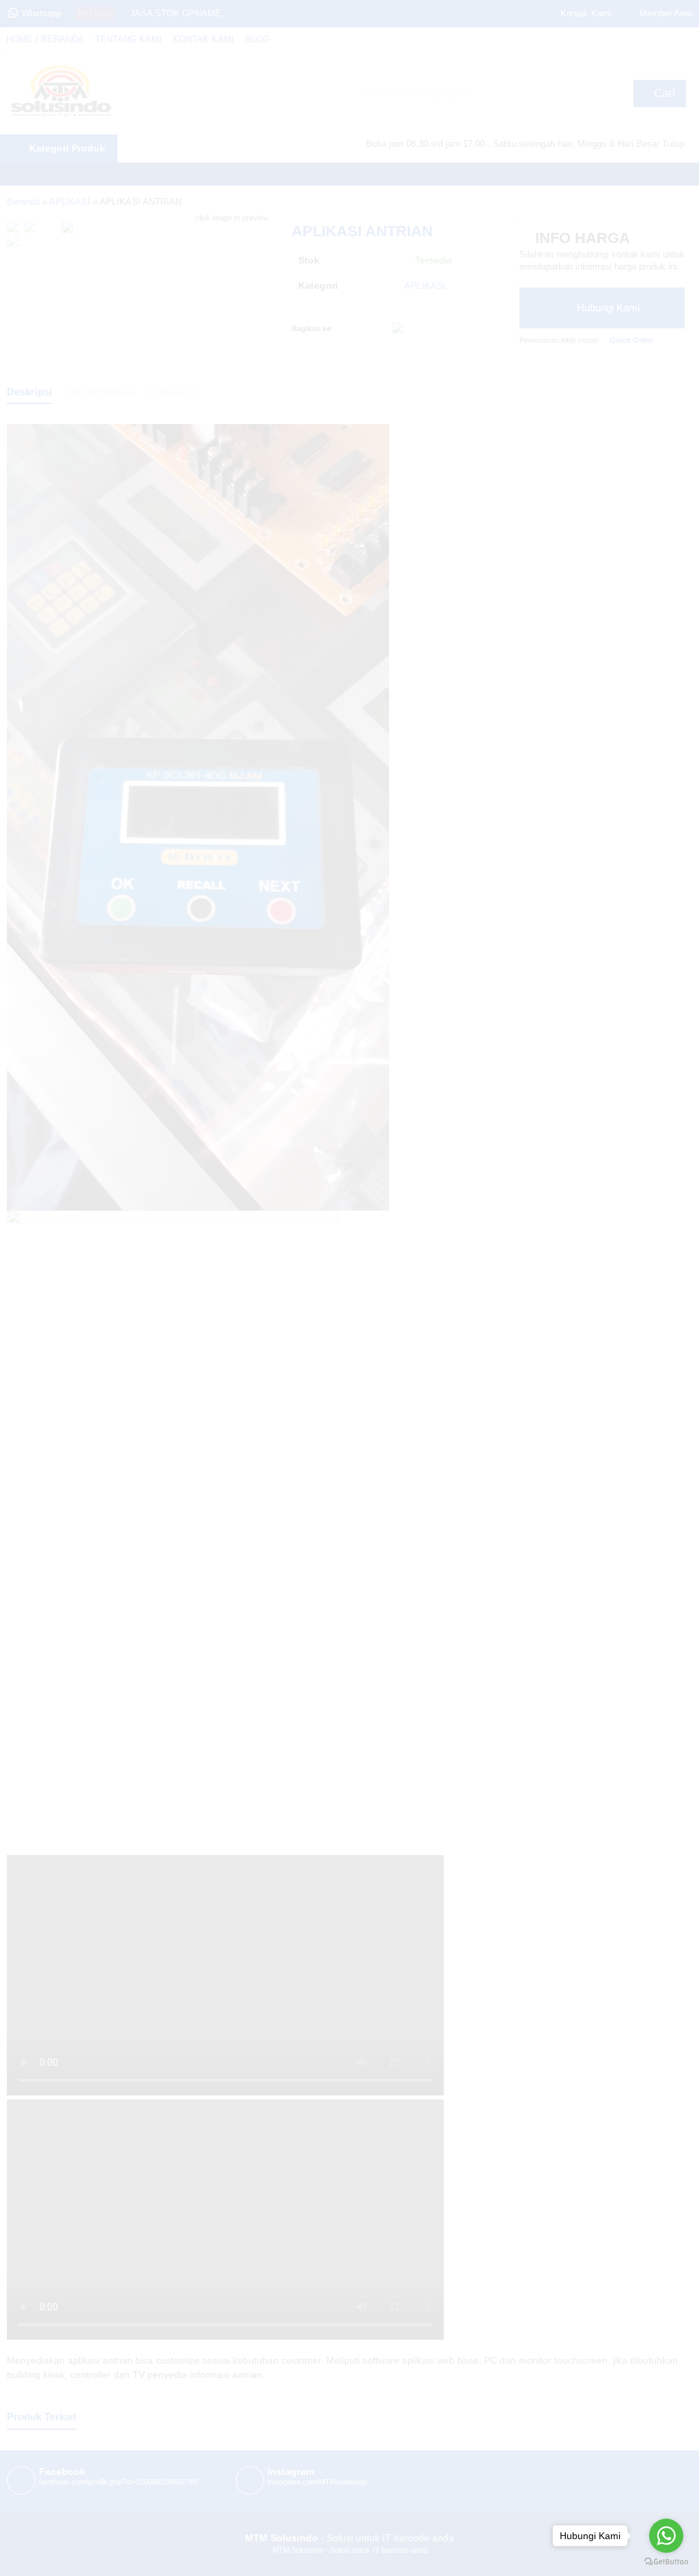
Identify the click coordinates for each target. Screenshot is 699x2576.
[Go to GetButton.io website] (666, 2562)
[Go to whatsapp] (666, 2536)
